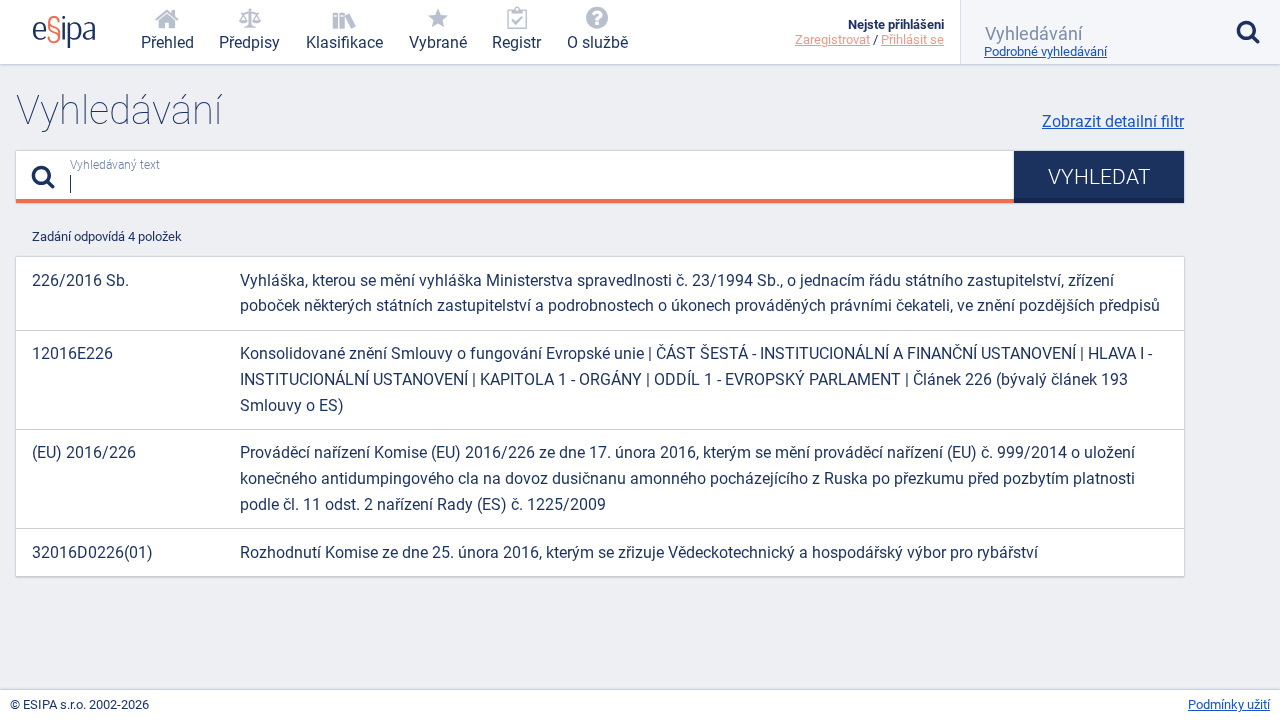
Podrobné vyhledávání (1045, 51)
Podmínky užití (1229, 704)
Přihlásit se (912, 39)
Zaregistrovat (832, 39)
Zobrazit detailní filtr (1113, 121)
